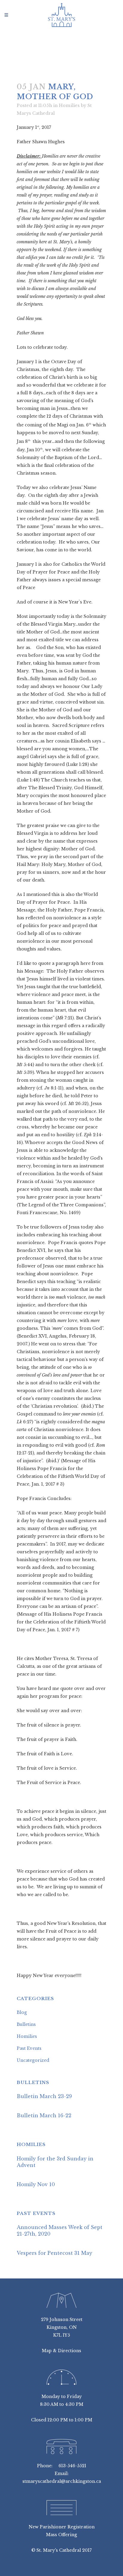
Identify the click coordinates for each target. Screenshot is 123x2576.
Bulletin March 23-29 (44, 2096)
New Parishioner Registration (62, 2527)
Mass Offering (61, 2535)
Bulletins (26, 2024)
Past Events (29, 2048)
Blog (22, 2012)
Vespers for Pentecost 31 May (54, 2253)
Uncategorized (33, 2060)
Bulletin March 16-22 (44, 2115)
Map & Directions (61, 2351)
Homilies (69, 105)
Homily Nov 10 (36, 2184)
